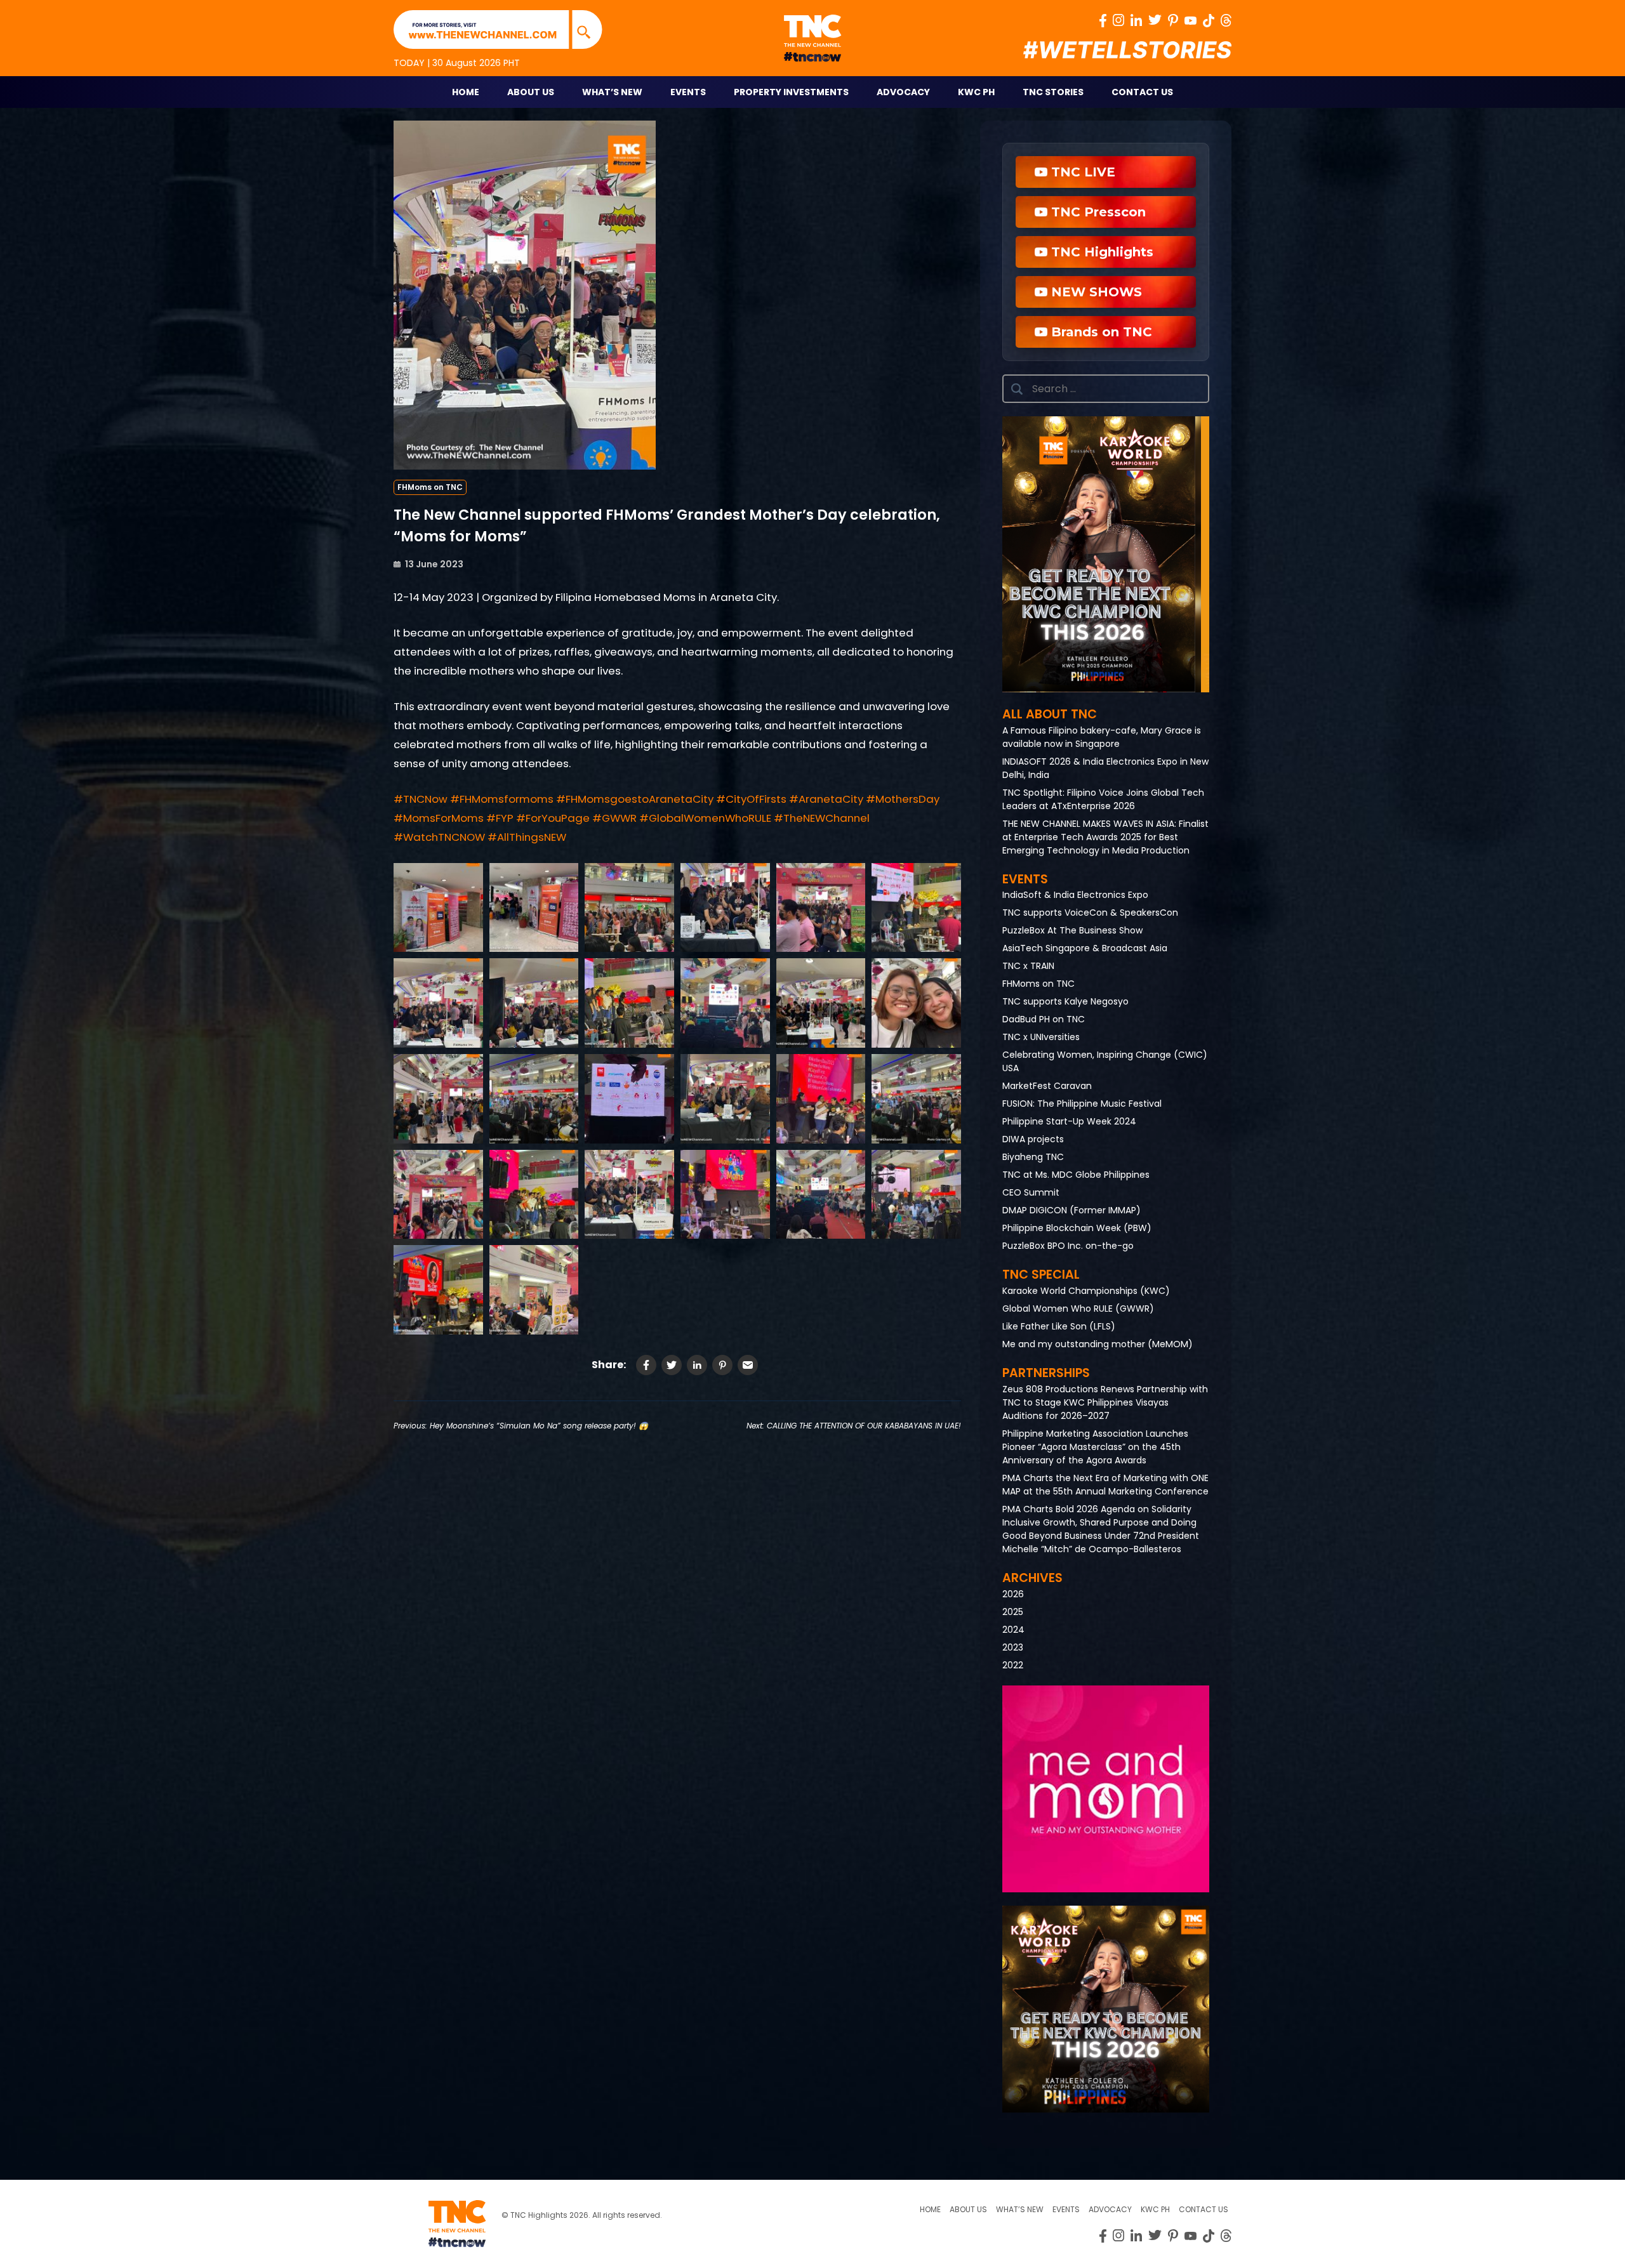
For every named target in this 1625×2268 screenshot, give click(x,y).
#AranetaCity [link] (826, 799)
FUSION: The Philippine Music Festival (1082, 1104)
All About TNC (1050, 714)
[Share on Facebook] (646, 1365)
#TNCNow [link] (421, 799)
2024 (1013, 1630)
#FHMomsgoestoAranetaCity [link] (635, 799)
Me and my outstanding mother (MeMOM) (1098, 1344)
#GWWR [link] (614, 818)
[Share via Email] (748, 1365)
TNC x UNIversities (1041, 1037)
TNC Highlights (1100, 252)
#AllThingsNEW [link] (527, 837)
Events (688, 92)
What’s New (612, 92)
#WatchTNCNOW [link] (439, 837)
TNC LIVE (1081, 172)
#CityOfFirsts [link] (751, 799)
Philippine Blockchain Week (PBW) (1077, 1228)
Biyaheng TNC (1033, 1157)
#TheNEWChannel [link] (822, 818)
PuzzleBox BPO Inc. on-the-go (1068, 1246)
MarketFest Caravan (1047, 1086)
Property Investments (791, 92)
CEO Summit (1031, 1192)
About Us (531, 92)
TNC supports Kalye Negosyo (1065, 1001)
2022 (1013, 1665)
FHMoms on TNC (430, 487)
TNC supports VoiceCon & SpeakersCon (1090, 913)
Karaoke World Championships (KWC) (1086, 1291)
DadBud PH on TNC (1044, 1019)
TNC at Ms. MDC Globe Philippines (1076, 1175)
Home (466, 92)
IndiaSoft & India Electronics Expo (1075, 895)
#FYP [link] (500, 818)
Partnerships (1046, 1373)
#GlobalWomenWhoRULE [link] (705, 818)
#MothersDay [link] (903, 799)
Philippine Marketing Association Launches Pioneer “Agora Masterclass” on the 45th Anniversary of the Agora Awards (1095, 1447)
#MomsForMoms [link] (439, 818)
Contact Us (1142, 92)
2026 (1013, 1594)
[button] (1106, 554)
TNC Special (1041, 1275)
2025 (1013, 1612)
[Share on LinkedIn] (697, 1365)
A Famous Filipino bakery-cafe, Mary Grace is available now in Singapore (1102, 737)
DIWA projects (1033, 1139)
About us (968, 2209)
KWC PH (976, 92)
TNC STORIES (1053, 92)
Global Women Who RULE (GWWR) (1078, 1309)
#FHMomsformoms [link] (502, 799)
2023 (1013, 1647)
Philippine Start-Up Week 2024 (1069, 1121)
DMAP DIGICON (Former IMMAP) (1071, 1210)
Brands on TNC (1100, 332)
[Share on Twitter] (672, 1365)
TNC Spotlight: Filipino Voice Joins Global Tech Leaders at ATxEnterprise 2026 (1103, 799)
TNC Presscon (1097, 212)
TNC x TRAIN (1028, 966)
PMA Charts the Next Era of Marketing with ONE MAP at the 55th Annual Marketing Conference (1105, 1485)
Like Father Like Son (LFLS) (1059, 1326)
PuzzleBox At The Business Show (1072, 930)
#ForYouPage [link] (553, 818)
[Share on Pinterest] (722, 1365)
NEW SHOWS (1095, 292)
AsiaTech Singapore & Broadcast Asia (1085, 948)
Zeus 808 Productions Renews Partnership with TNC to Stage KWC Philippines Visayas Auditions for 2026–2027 (1105, 1402)
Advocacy (903, 92)
